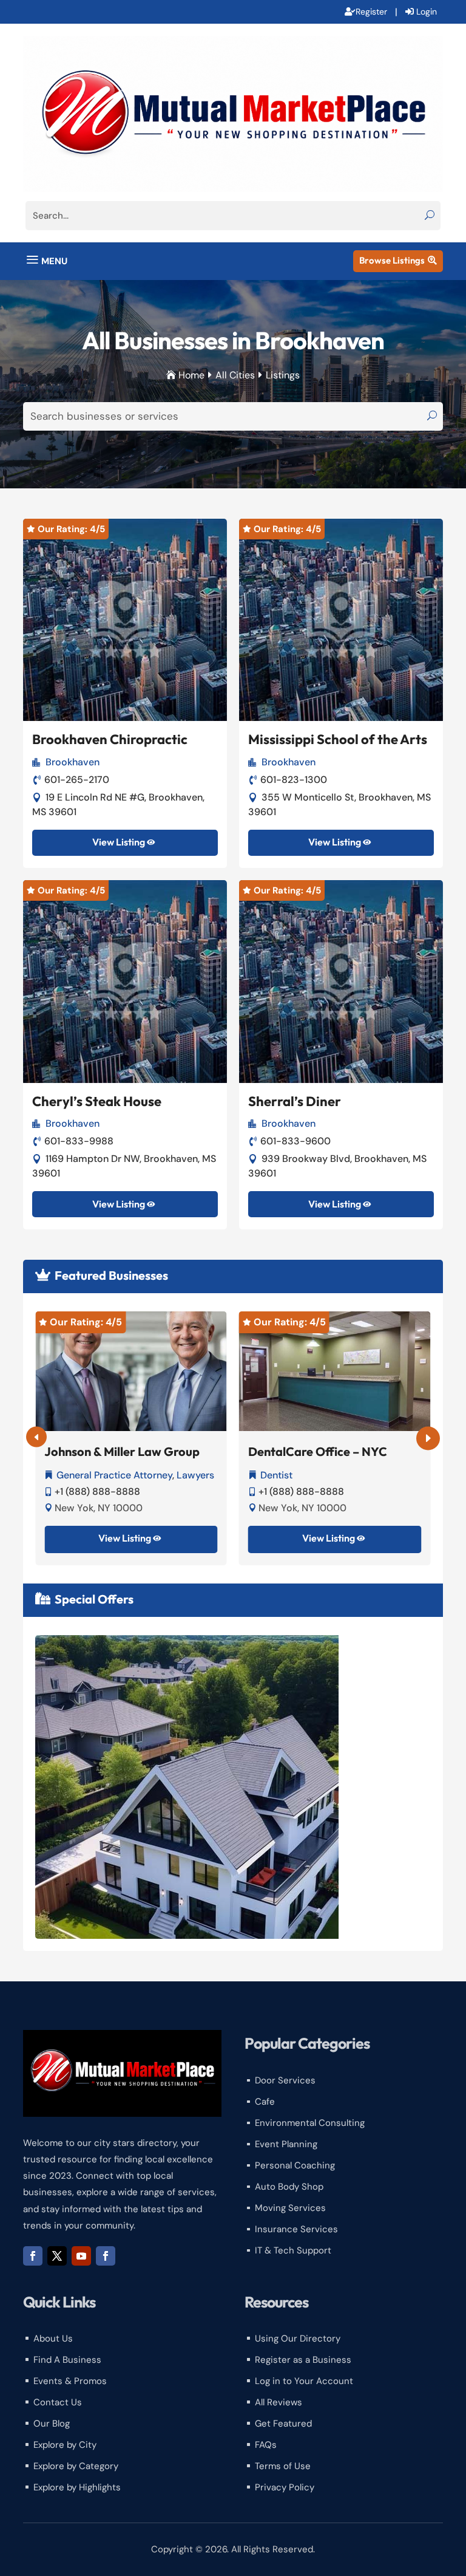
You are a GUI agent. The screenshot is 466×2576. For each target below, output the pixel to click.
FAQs (266, 2445)
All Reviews (279, 2402)
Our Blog (52, 2424)
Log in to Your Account (304, 2381)
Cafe (265, 2102)
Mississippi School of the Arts (338, 739)
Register (371, 12)
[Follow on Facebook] (33, 2256)
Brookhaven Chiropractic (110, 739)
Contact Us (58, 2402)
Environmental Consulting (310, 2123)
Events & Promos (70, 2381)
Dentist (276, 1475)
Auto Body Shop (289, 2187)
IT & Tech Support (293, 2250)
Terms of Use (283, 2466)
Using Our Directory (298, 2339)
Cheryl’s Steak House (97, 1101)
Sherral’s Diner (295, 1101)
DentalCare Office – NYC (318, 1451)
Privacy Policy (285, 2487)
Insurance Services (296, 2229)
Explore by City (65, 2445)
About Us (53, 2339)
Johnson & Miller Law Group (122, 1451)
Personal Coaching (295, 2165)
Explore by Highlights (77, 2487)
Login (427, 12)
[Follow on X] (57, 2256)
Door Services (285, 2080)
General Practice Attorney (114, 1475)
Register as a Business (303, 2360)
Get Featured (283, 2424)
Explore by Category (76, 2466)
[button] (428, 1439)
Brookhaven (73, 762)
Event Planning (286, 2144)
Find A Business (67, 2360)
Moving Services (290, 2208)
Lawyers (195, 1475)
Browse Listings (398, 260)
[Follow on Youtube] (81, 2256)
